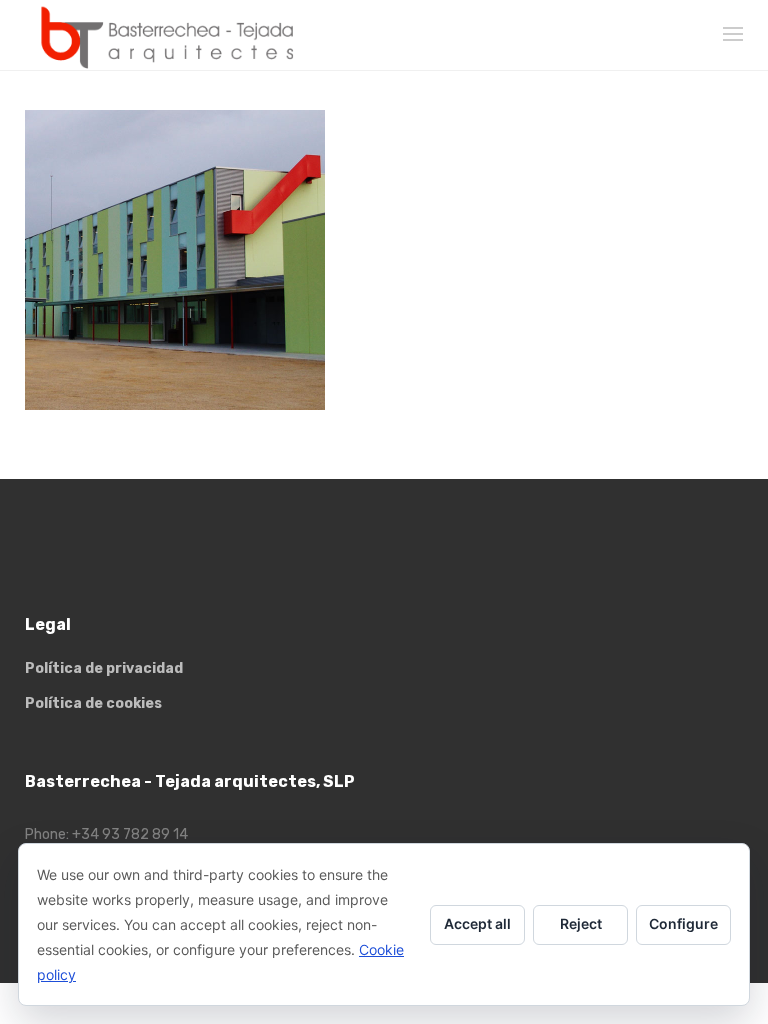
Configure (683, 923)
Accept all (477, 923)
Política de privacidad (104, 668)
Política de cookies (93, 703)
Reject (581, 923)
